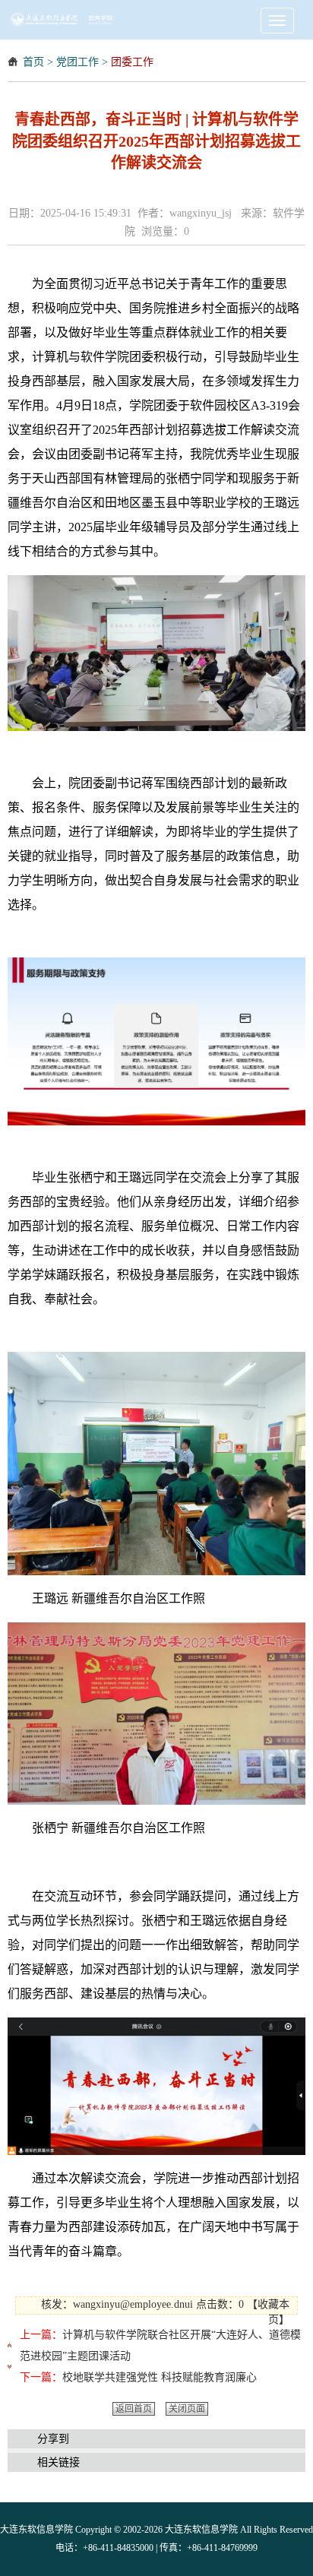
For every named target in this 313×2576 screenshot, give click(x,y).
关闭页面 (187, 2409)
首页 (33, 62)
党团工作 (77, 62)
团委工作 (132, 62)
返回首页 (134, 2409)
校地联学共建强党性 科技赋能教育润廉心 (160, 2377)
